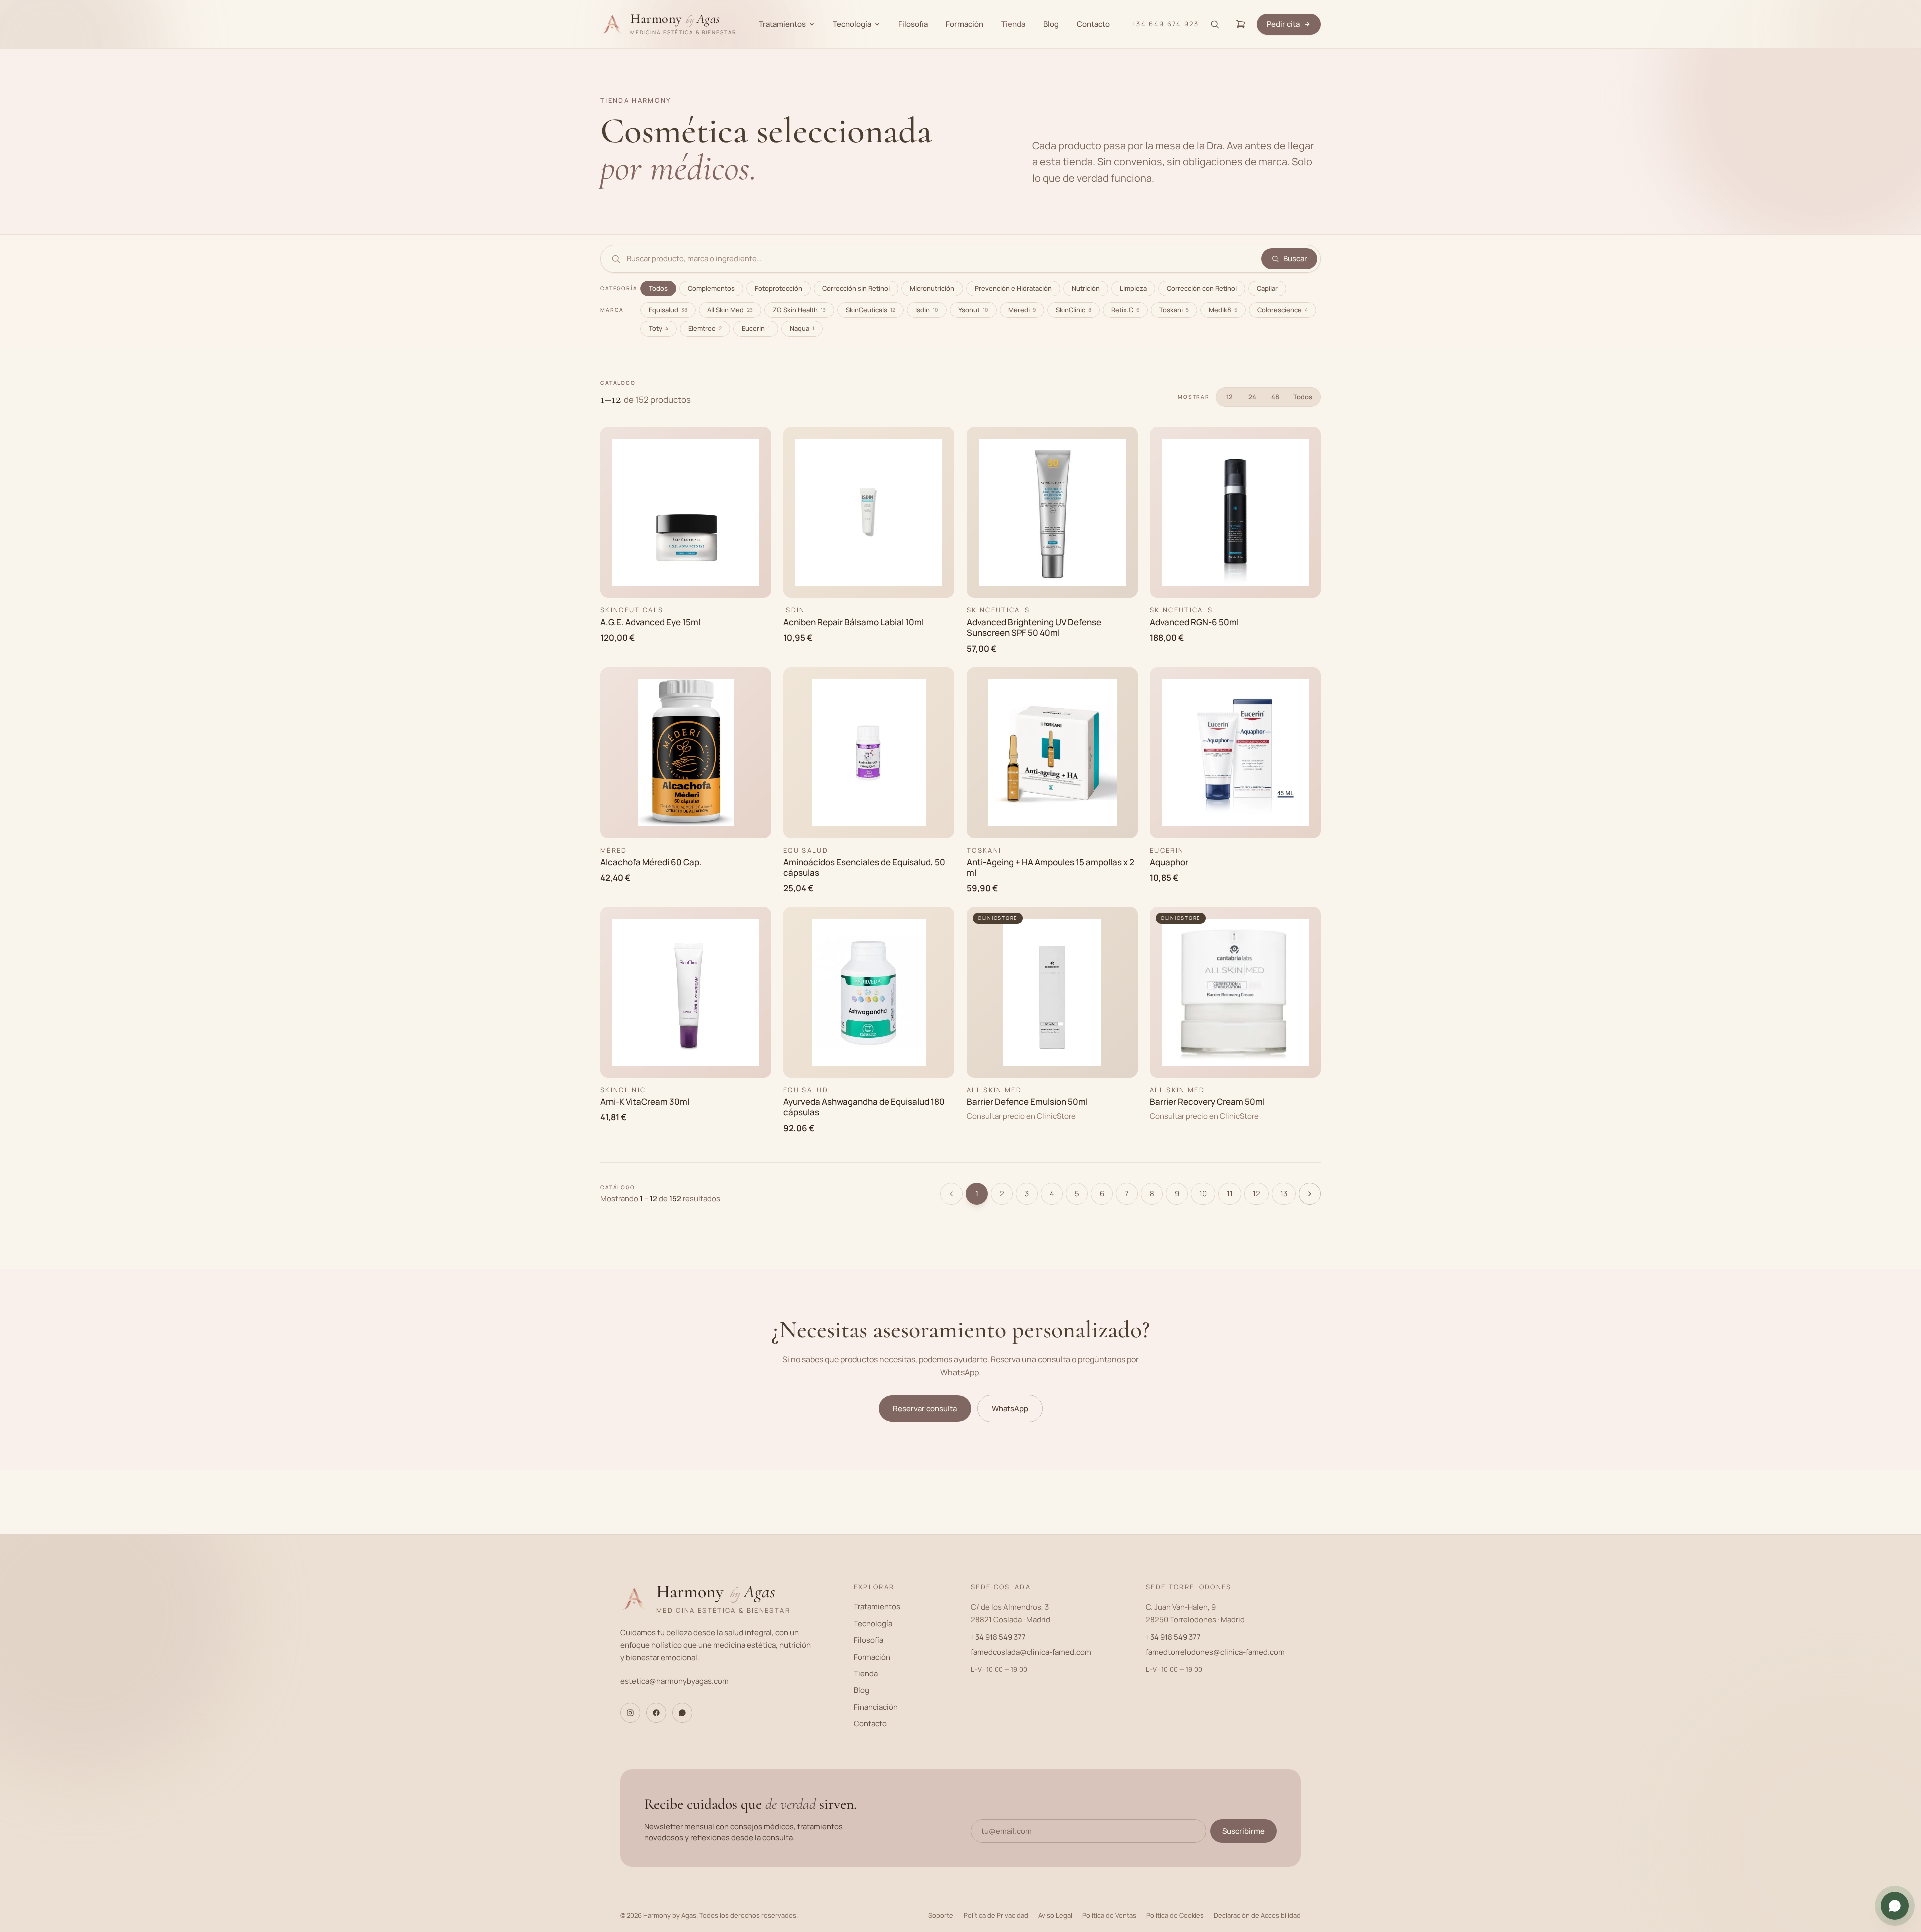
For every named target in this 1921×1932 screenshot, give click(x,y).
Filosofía (913, 24)
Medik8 (1223, 310)
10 (1203, 1194)
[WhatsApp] (682, 1713)
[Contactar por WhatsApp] (1895, 1906)
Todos (658, 288)
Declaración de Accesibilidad (1257, 1915)
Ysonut (973, 310)
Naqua (802, 328)
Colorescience (1282, 310)
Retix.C (1125, 310)
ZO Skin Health (799, 310)
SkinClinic (1073, 310)
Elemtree (705, 328)
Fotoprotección (779, 288)
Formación (965, 24)
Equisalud (668, 310)
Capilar (1267, 288)
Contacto (1093, 24)
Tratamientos (782, 24)
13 (1284, 1194)
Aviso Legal (1055, 1915)
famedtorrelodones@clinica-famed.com (1215, 1652)
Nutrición (1086, 288)
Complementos (711, 288)
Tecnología (852, 24)
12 (1229, 397)
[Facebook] (656, 1713)
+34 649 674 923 (1165, 24)
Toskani (1174, 310)
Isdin (927, 310)
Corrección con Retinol (1202, 288)
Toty (659, 328)
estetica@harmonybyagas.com (675, 1681)
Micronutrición (932, 288)
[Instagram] (630, 1713)
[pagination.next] (1310, 1194)
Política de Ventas (1109, 1915)
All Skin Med (730, 310)
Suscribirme (1243, 1831)
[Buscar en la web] (1215, 24)
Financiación (876, 1707)
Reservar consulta (925, 1408)
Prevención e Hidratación (1013, 288)
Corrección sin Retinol (856, 288)
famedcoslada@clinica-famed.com (1031, 1652)
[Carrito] (1241, 24)
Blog (1051, 24)
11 (1230, 1194)
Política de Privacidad (996, 1915)
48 (1275, 397)
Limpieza (1133, 288)
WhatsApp (1010, 1408)
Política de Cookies (1175, 1915)
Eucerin (756, 328)
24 (1252, 397)
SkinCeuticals (871, 310)
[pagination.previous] (951, 1194)
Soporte (941, 1915)
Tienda (1013, 24)
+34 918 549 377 (998, 1637)
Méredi (1022, 310)
